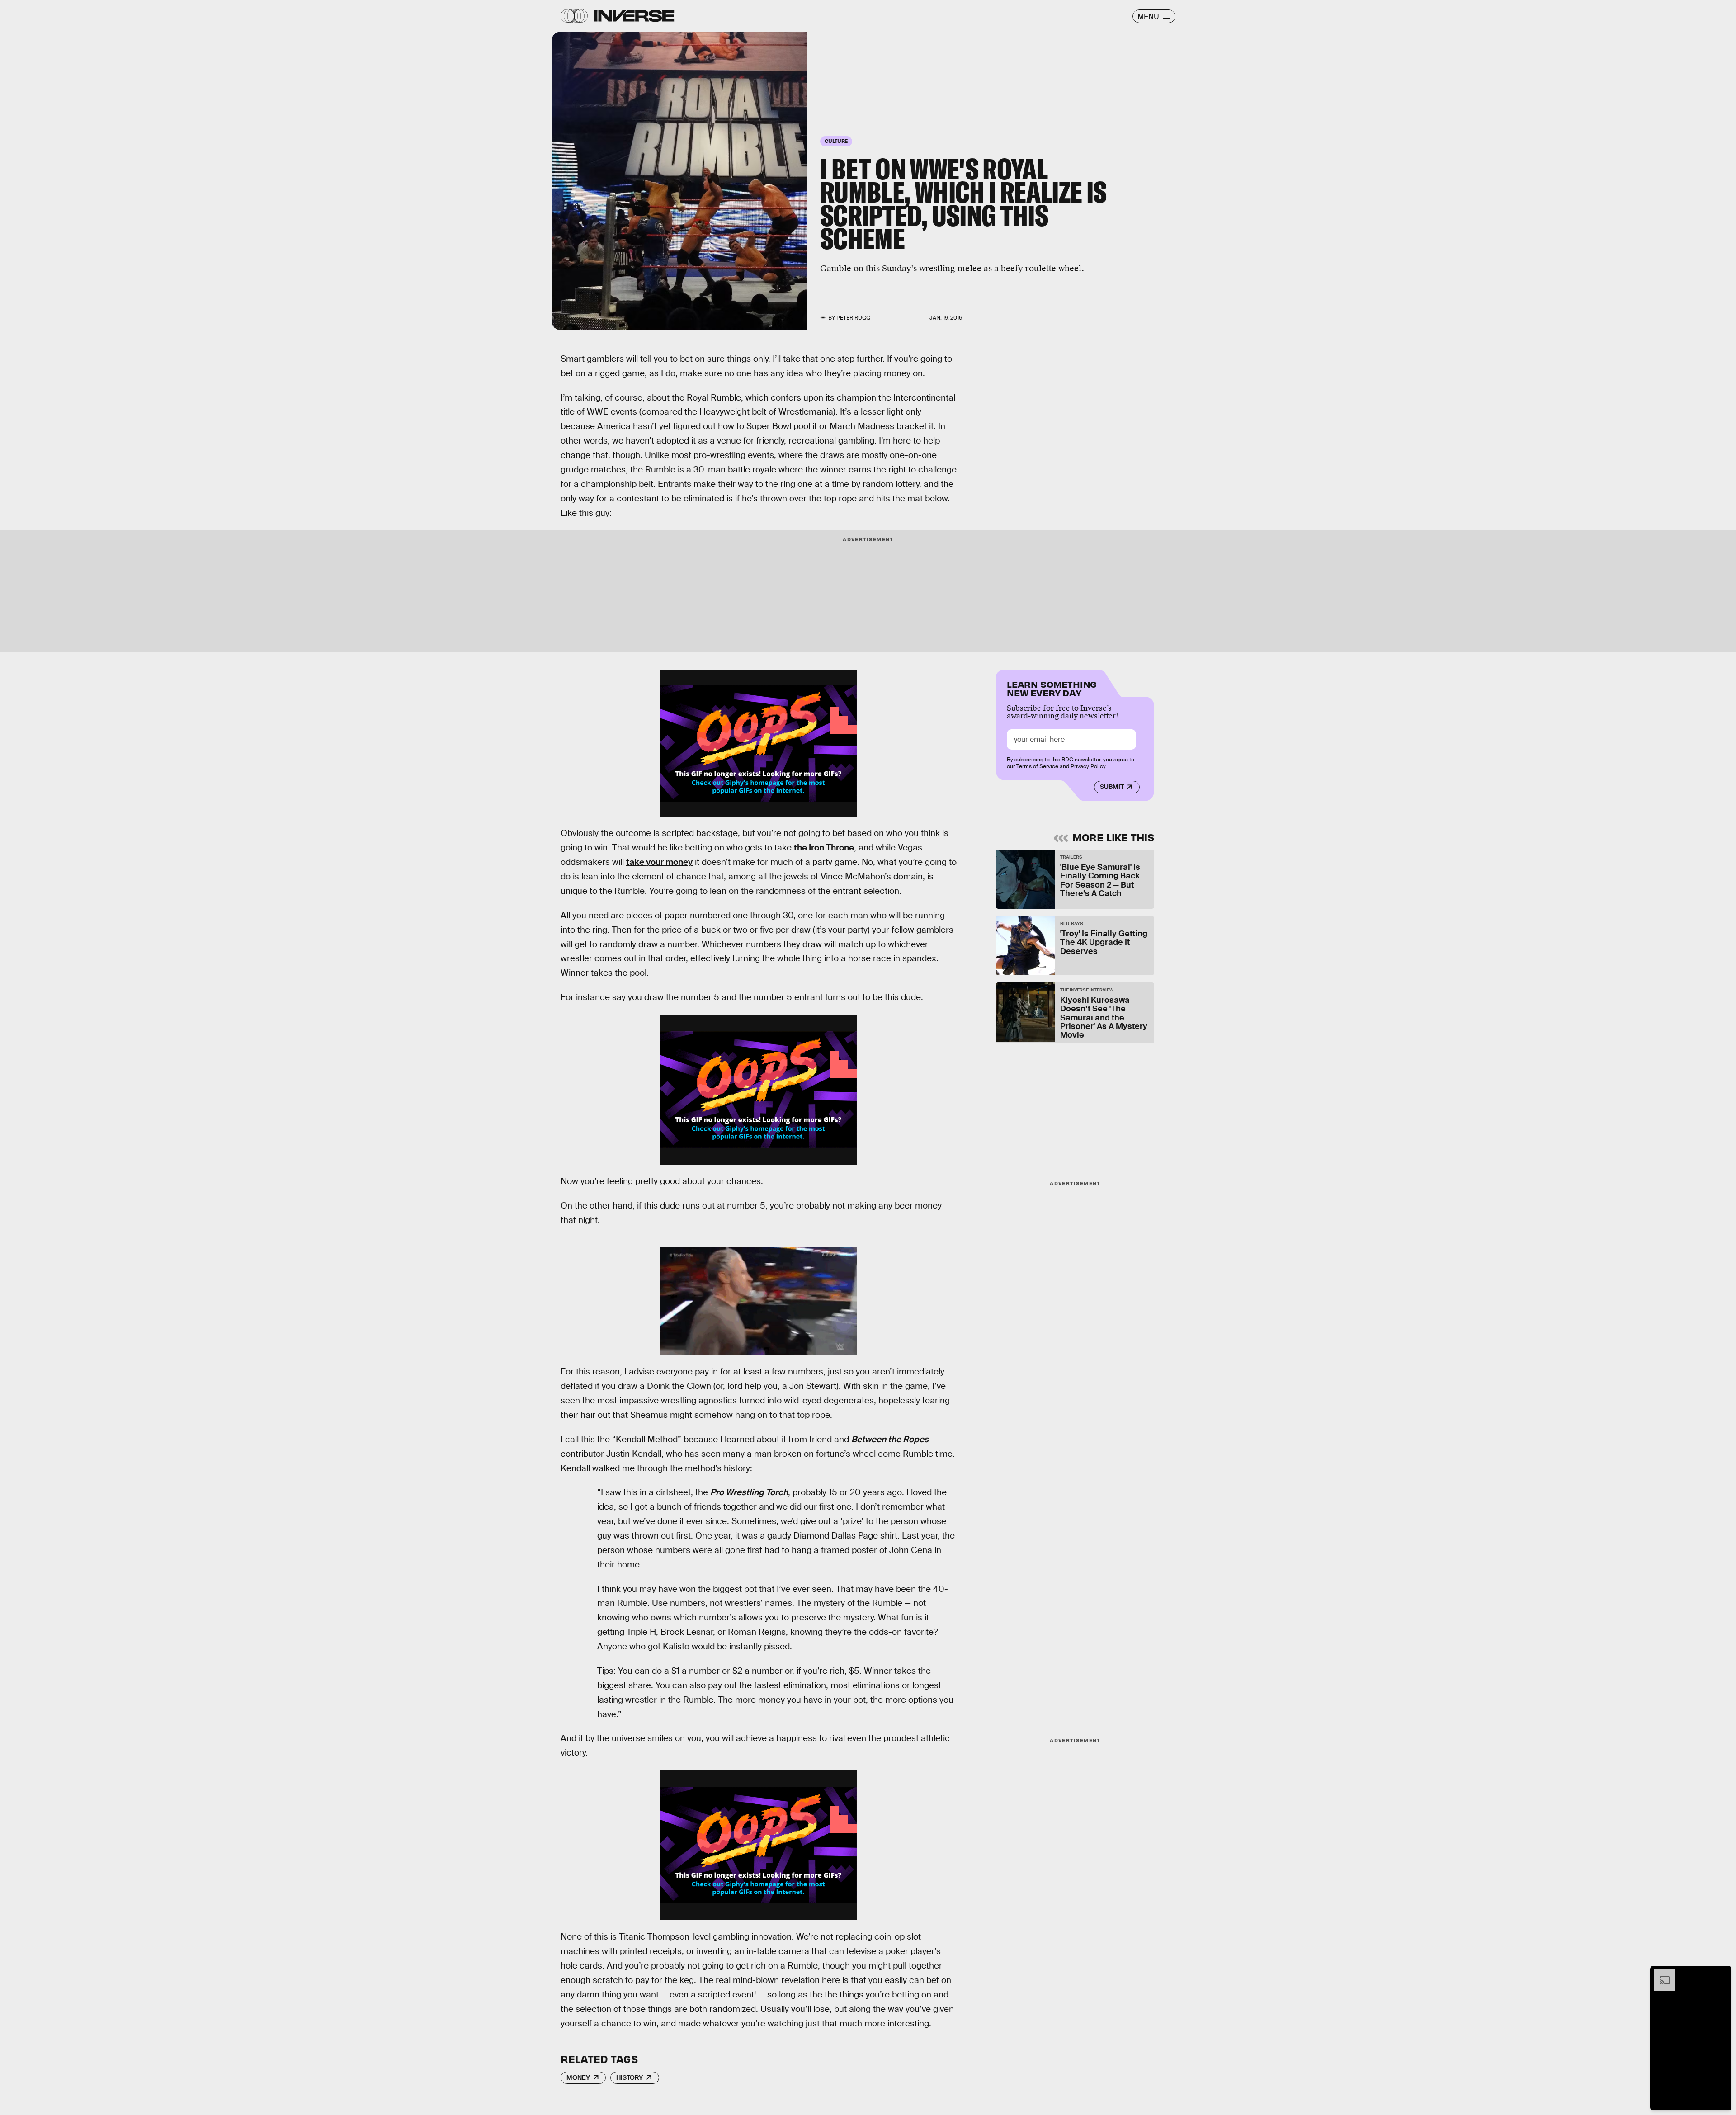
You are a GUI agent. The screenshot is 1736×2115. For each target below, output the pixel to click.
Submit (1112, 787)
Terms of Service (1037, 766)
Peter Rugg (853, 318)
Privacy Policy (1088, 766)
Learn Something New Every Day (1052, 688)
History (630, 2077)
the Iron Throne (824, 847)
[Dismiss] (1722, 1974)
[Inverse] (634, 16)
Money (578, 2077)
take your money (659, 862)
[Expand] (1660, 1974)
